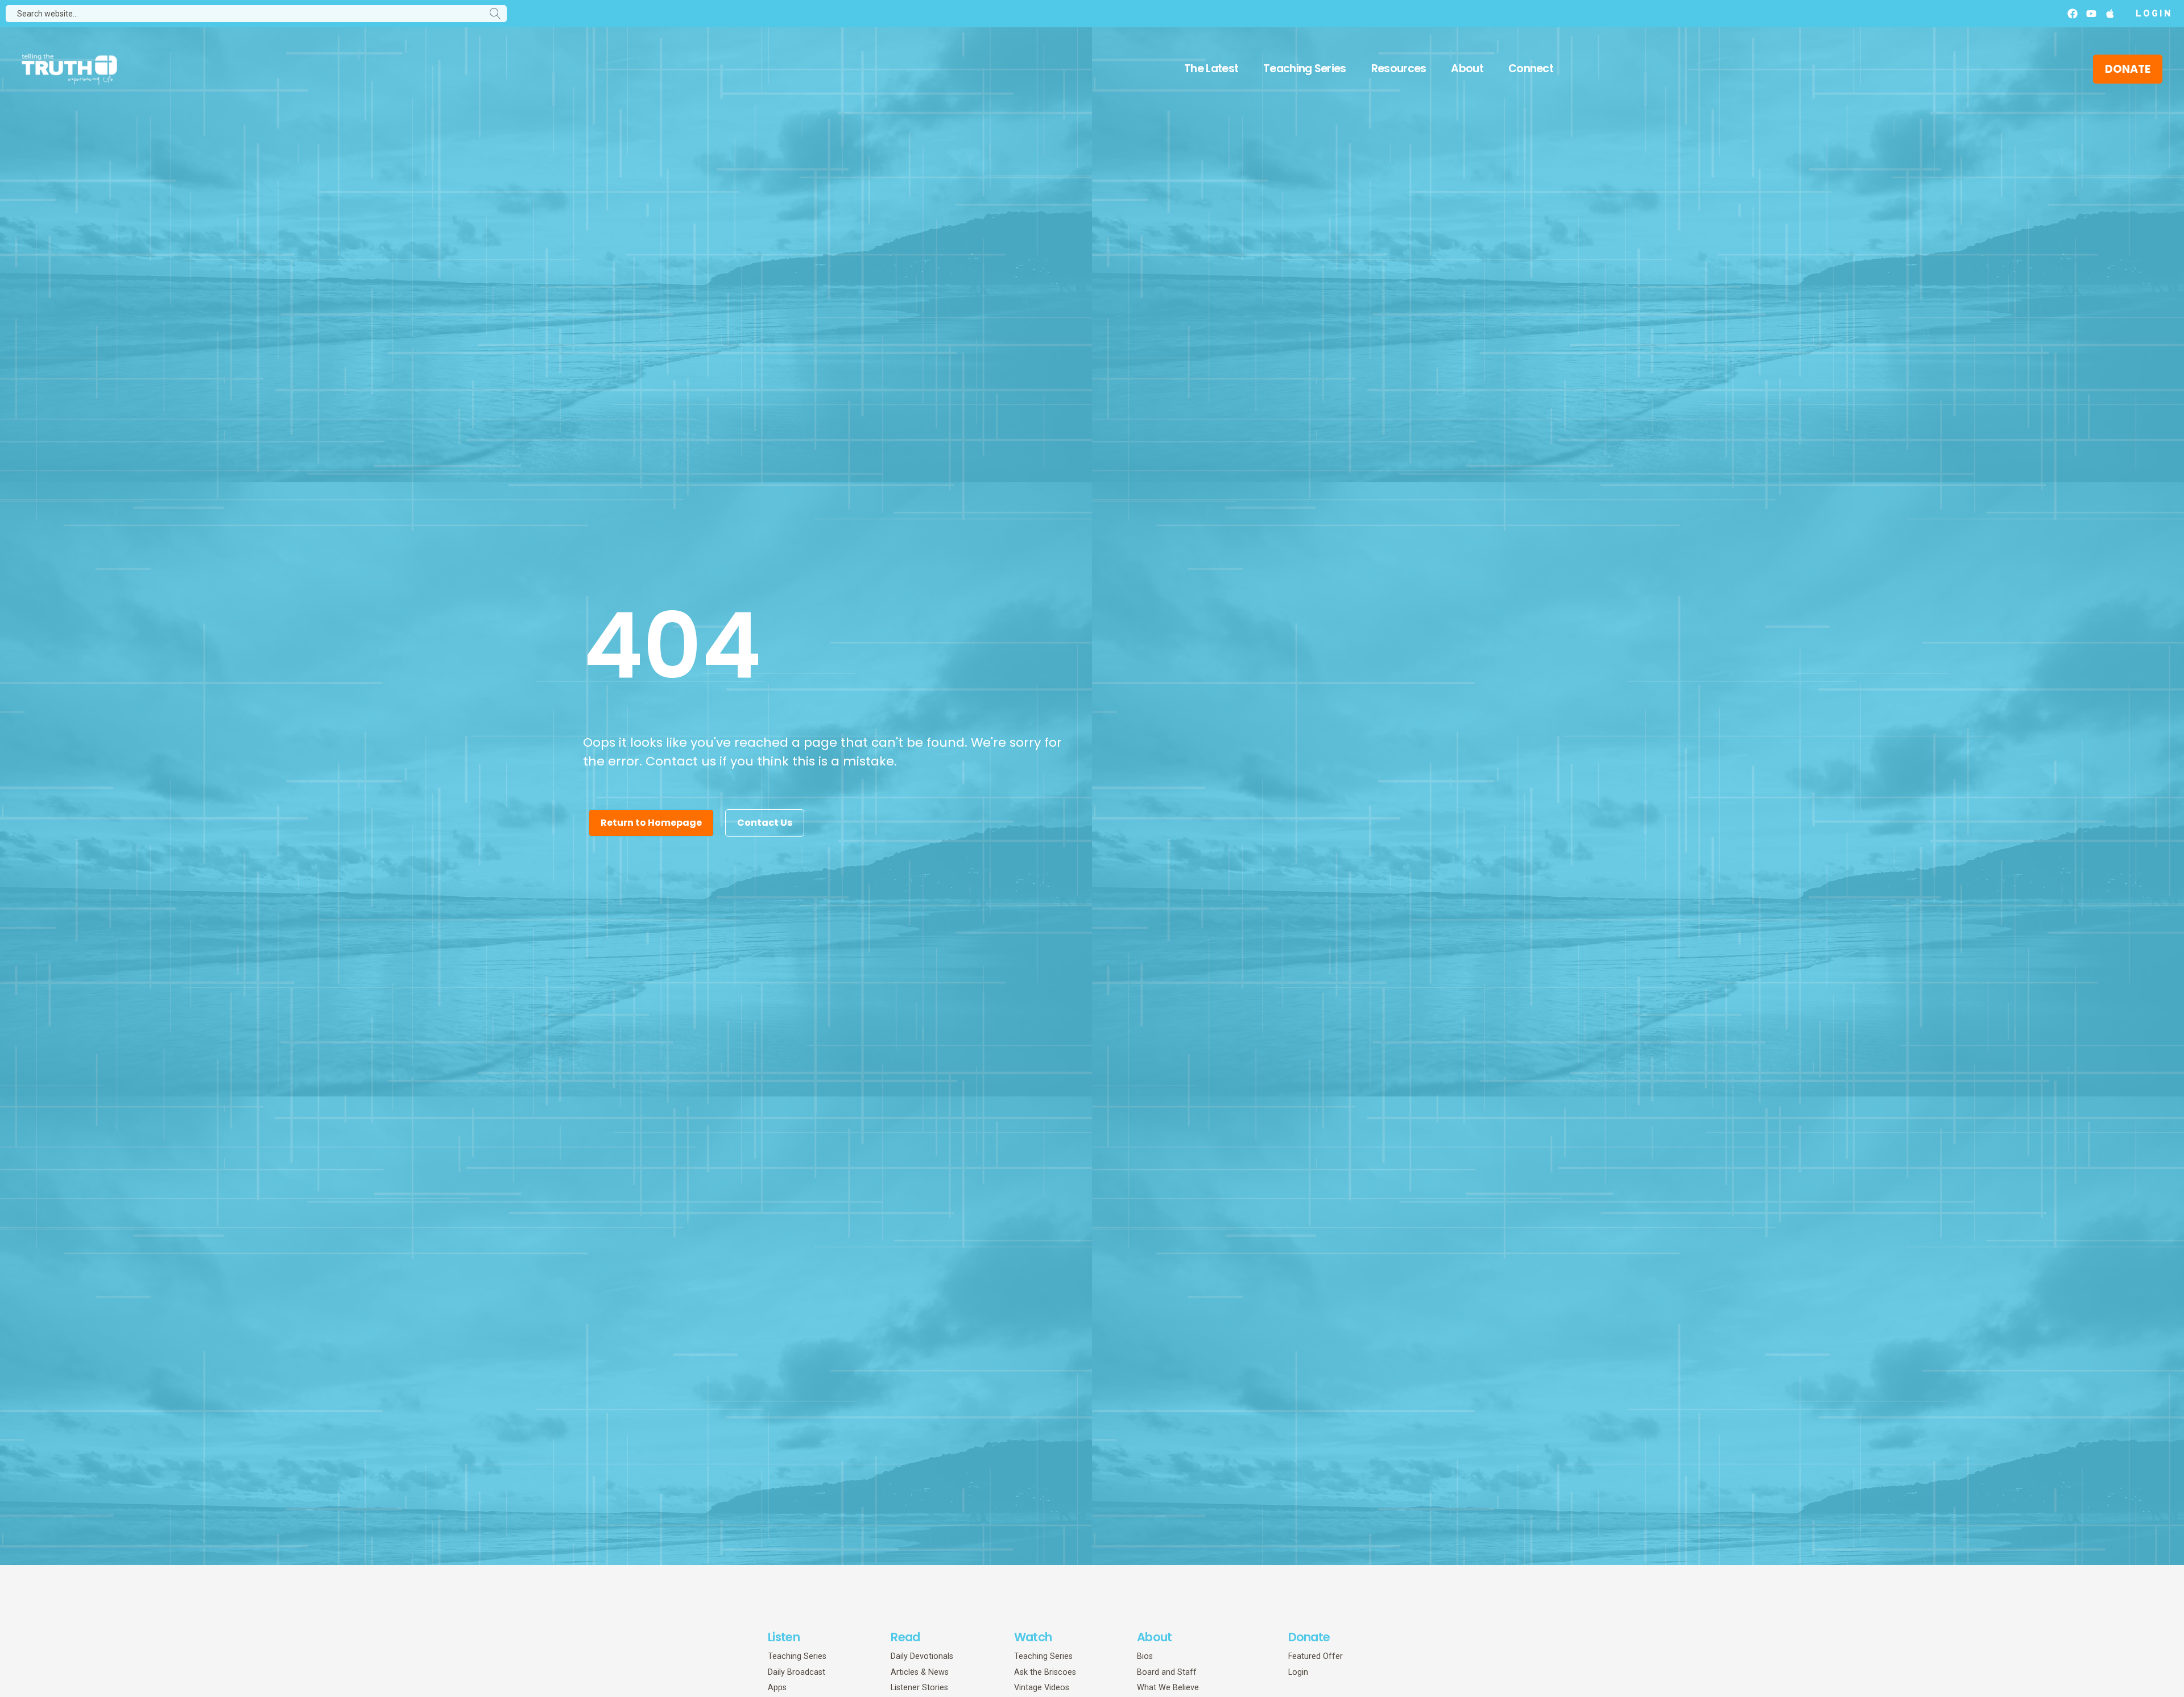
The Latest (1211, 69)
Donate (1309, 1637)
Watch (1033, 1637)
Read (905, 1637)
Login (2154, 14)
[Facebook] (2073, 14)
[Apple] (2110, 14)
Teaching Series (1305, 69)
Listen (784, 1637)
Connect (1531, 69)
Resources (1399, 69)
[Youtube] (2091, 14)
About (1467, 69)
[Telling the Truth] (69, 70)
